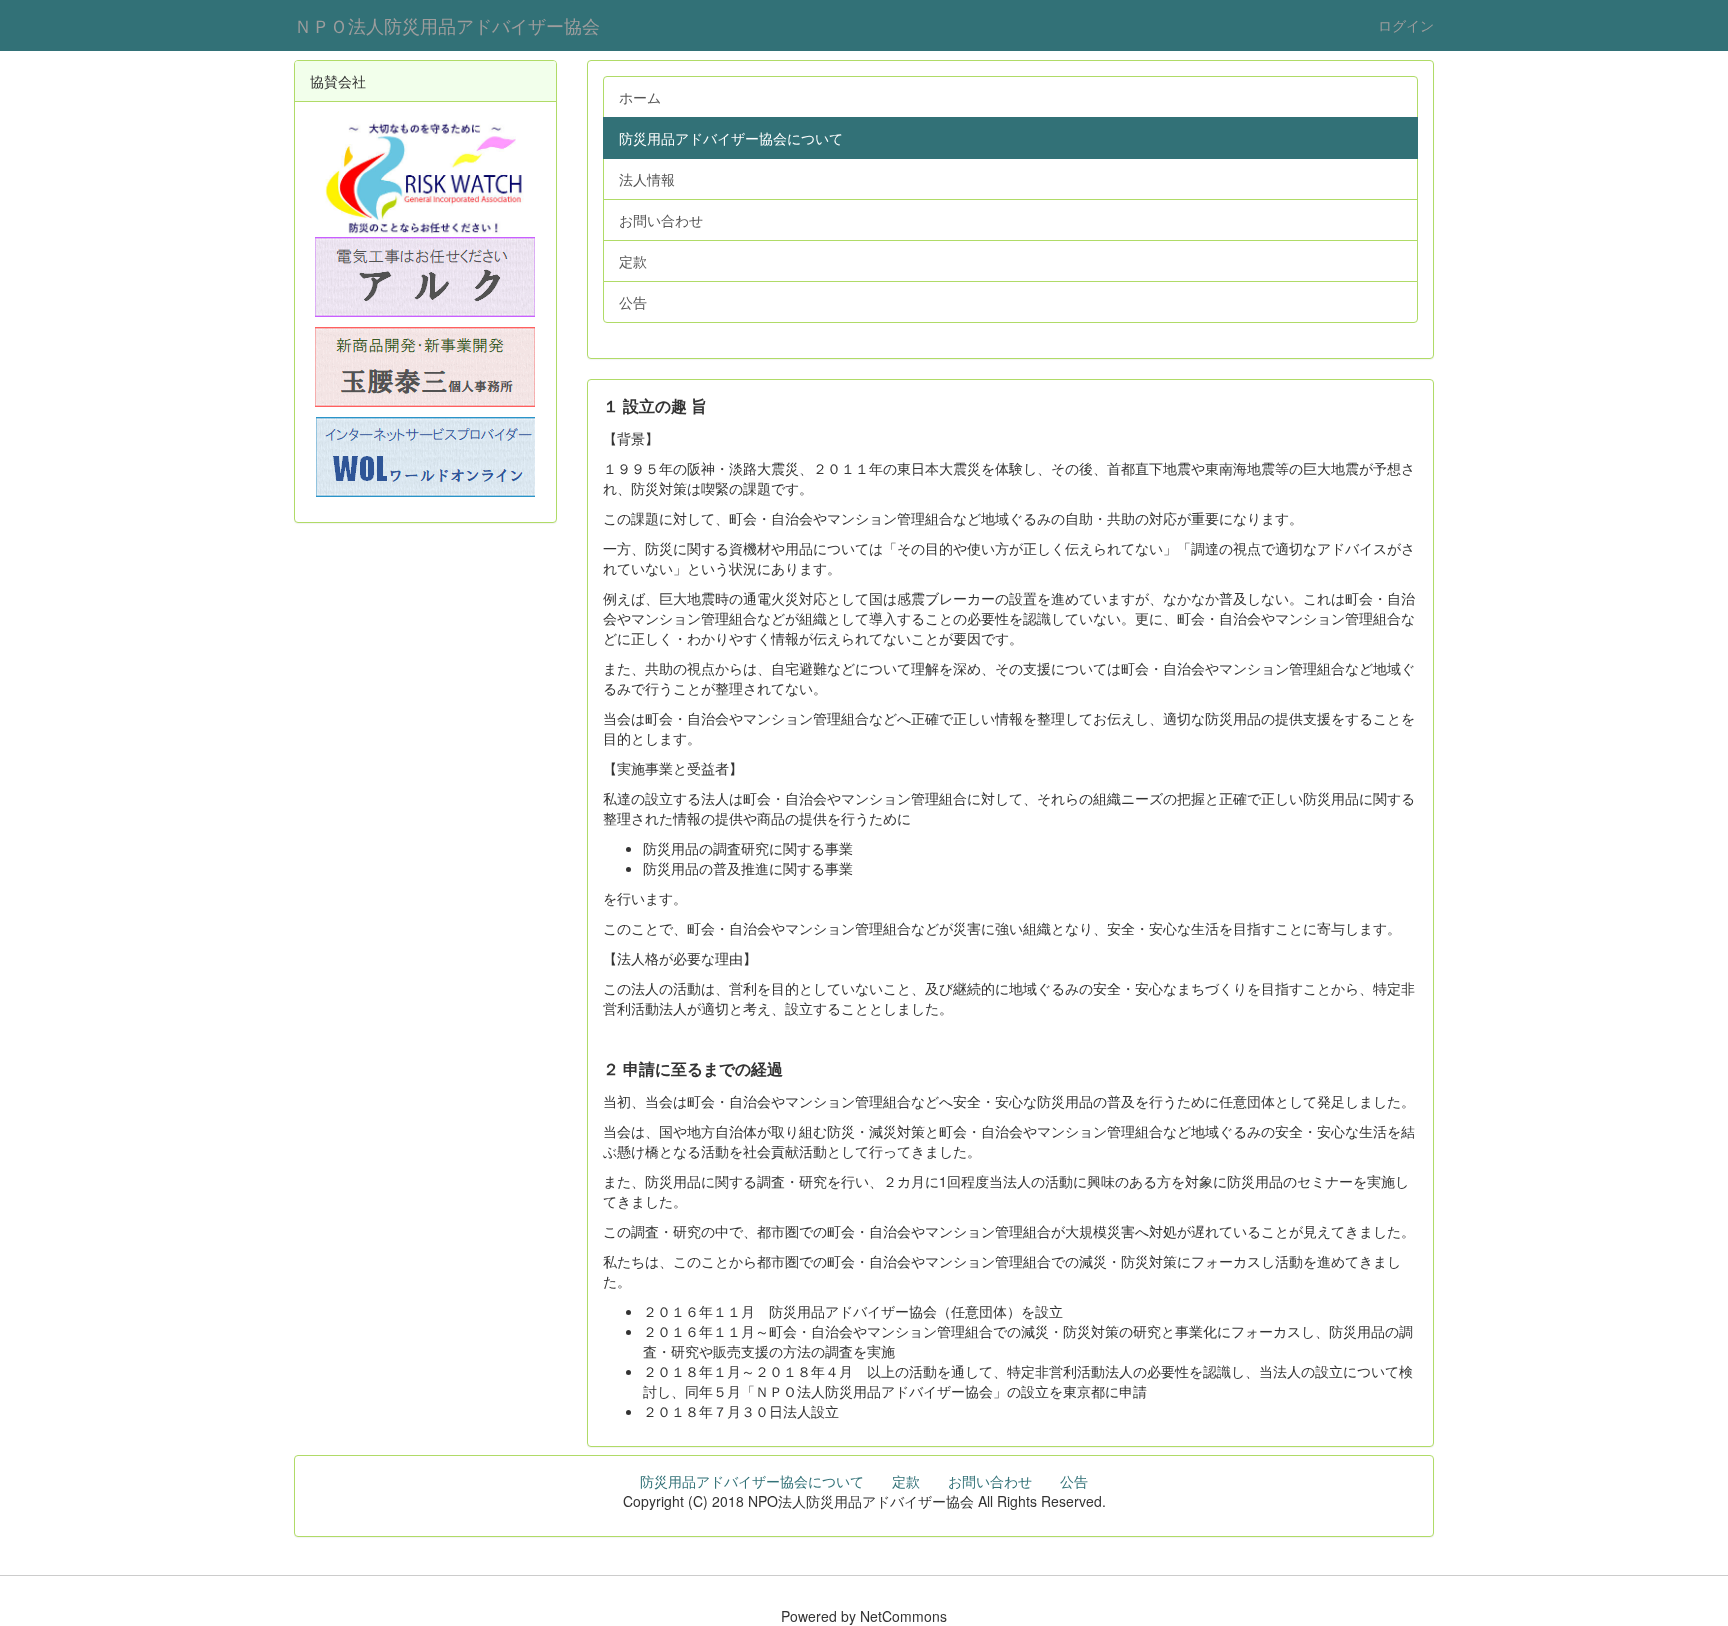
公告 (1074, 1481)
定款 (906, 1481)
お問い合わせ (990, 1481)
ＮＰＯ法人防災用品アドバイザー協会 (447, 25)
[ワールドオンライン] (425, 457)
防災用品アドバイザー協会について (752, 1481)
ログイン (1406, 25)
